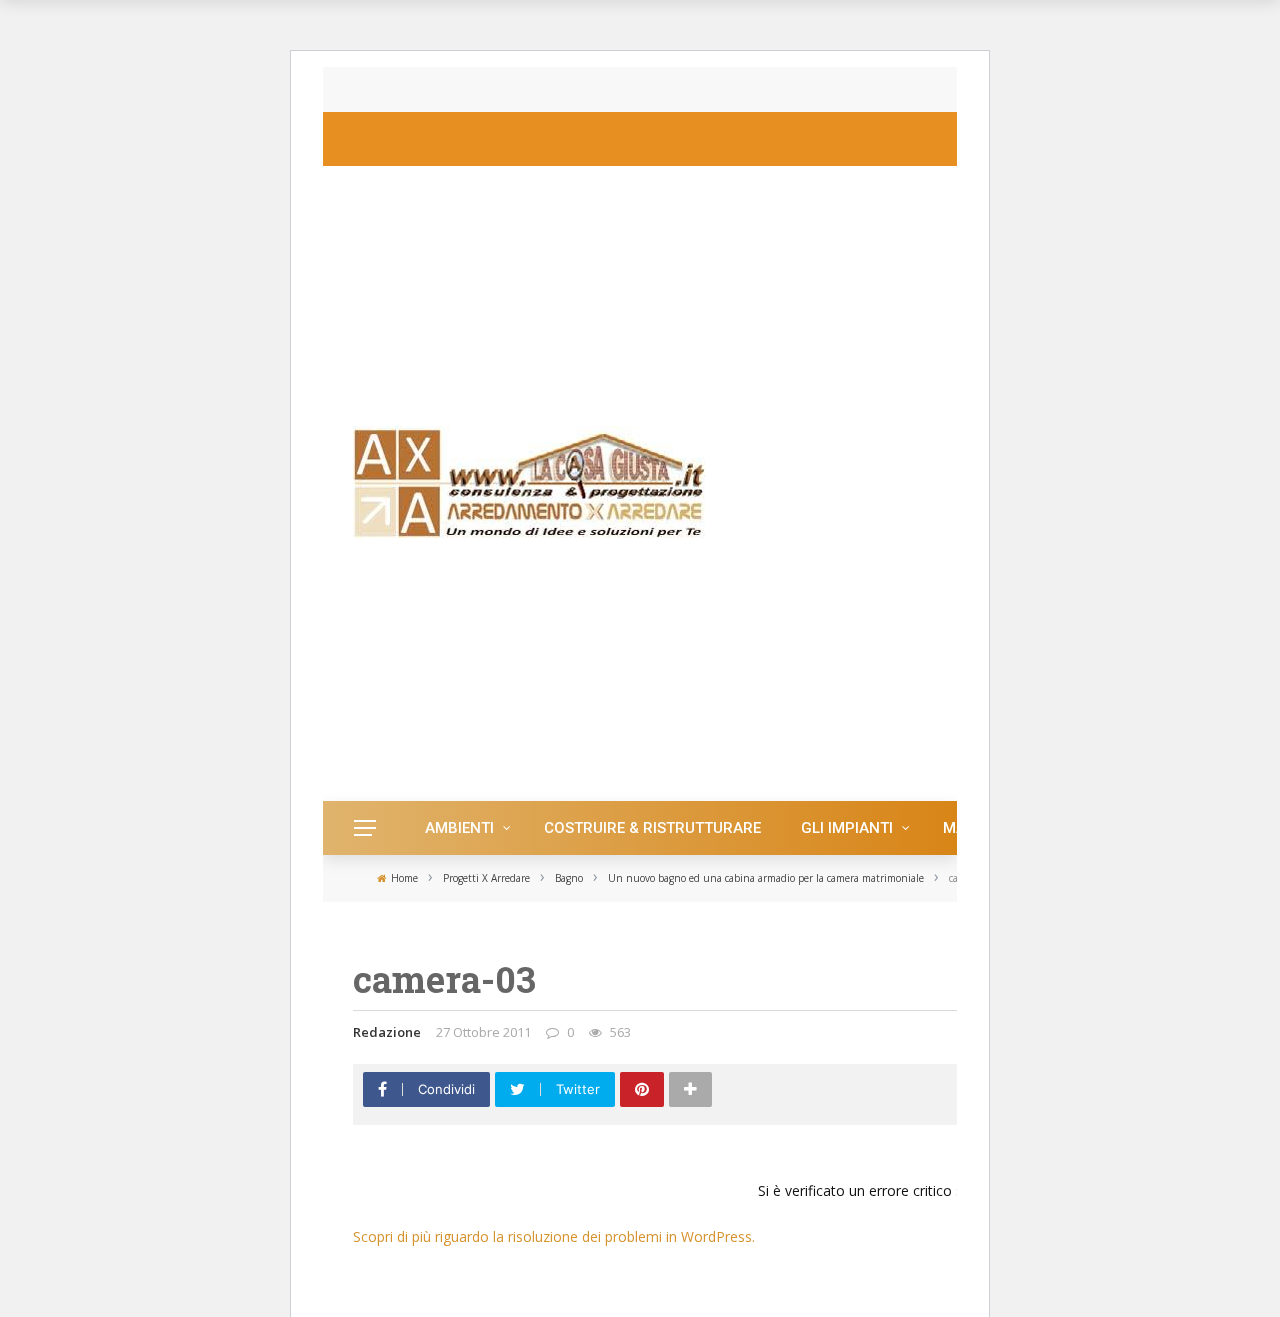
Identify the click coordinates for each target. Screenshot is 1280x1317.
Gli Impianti (847, 828)
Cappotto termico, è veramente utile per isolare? (565, 89)
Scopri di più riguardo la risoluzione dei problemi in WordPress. (554, 1236)
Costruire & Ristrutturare (652, 828)
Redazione (387, 1032)
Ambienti (459, 828)
